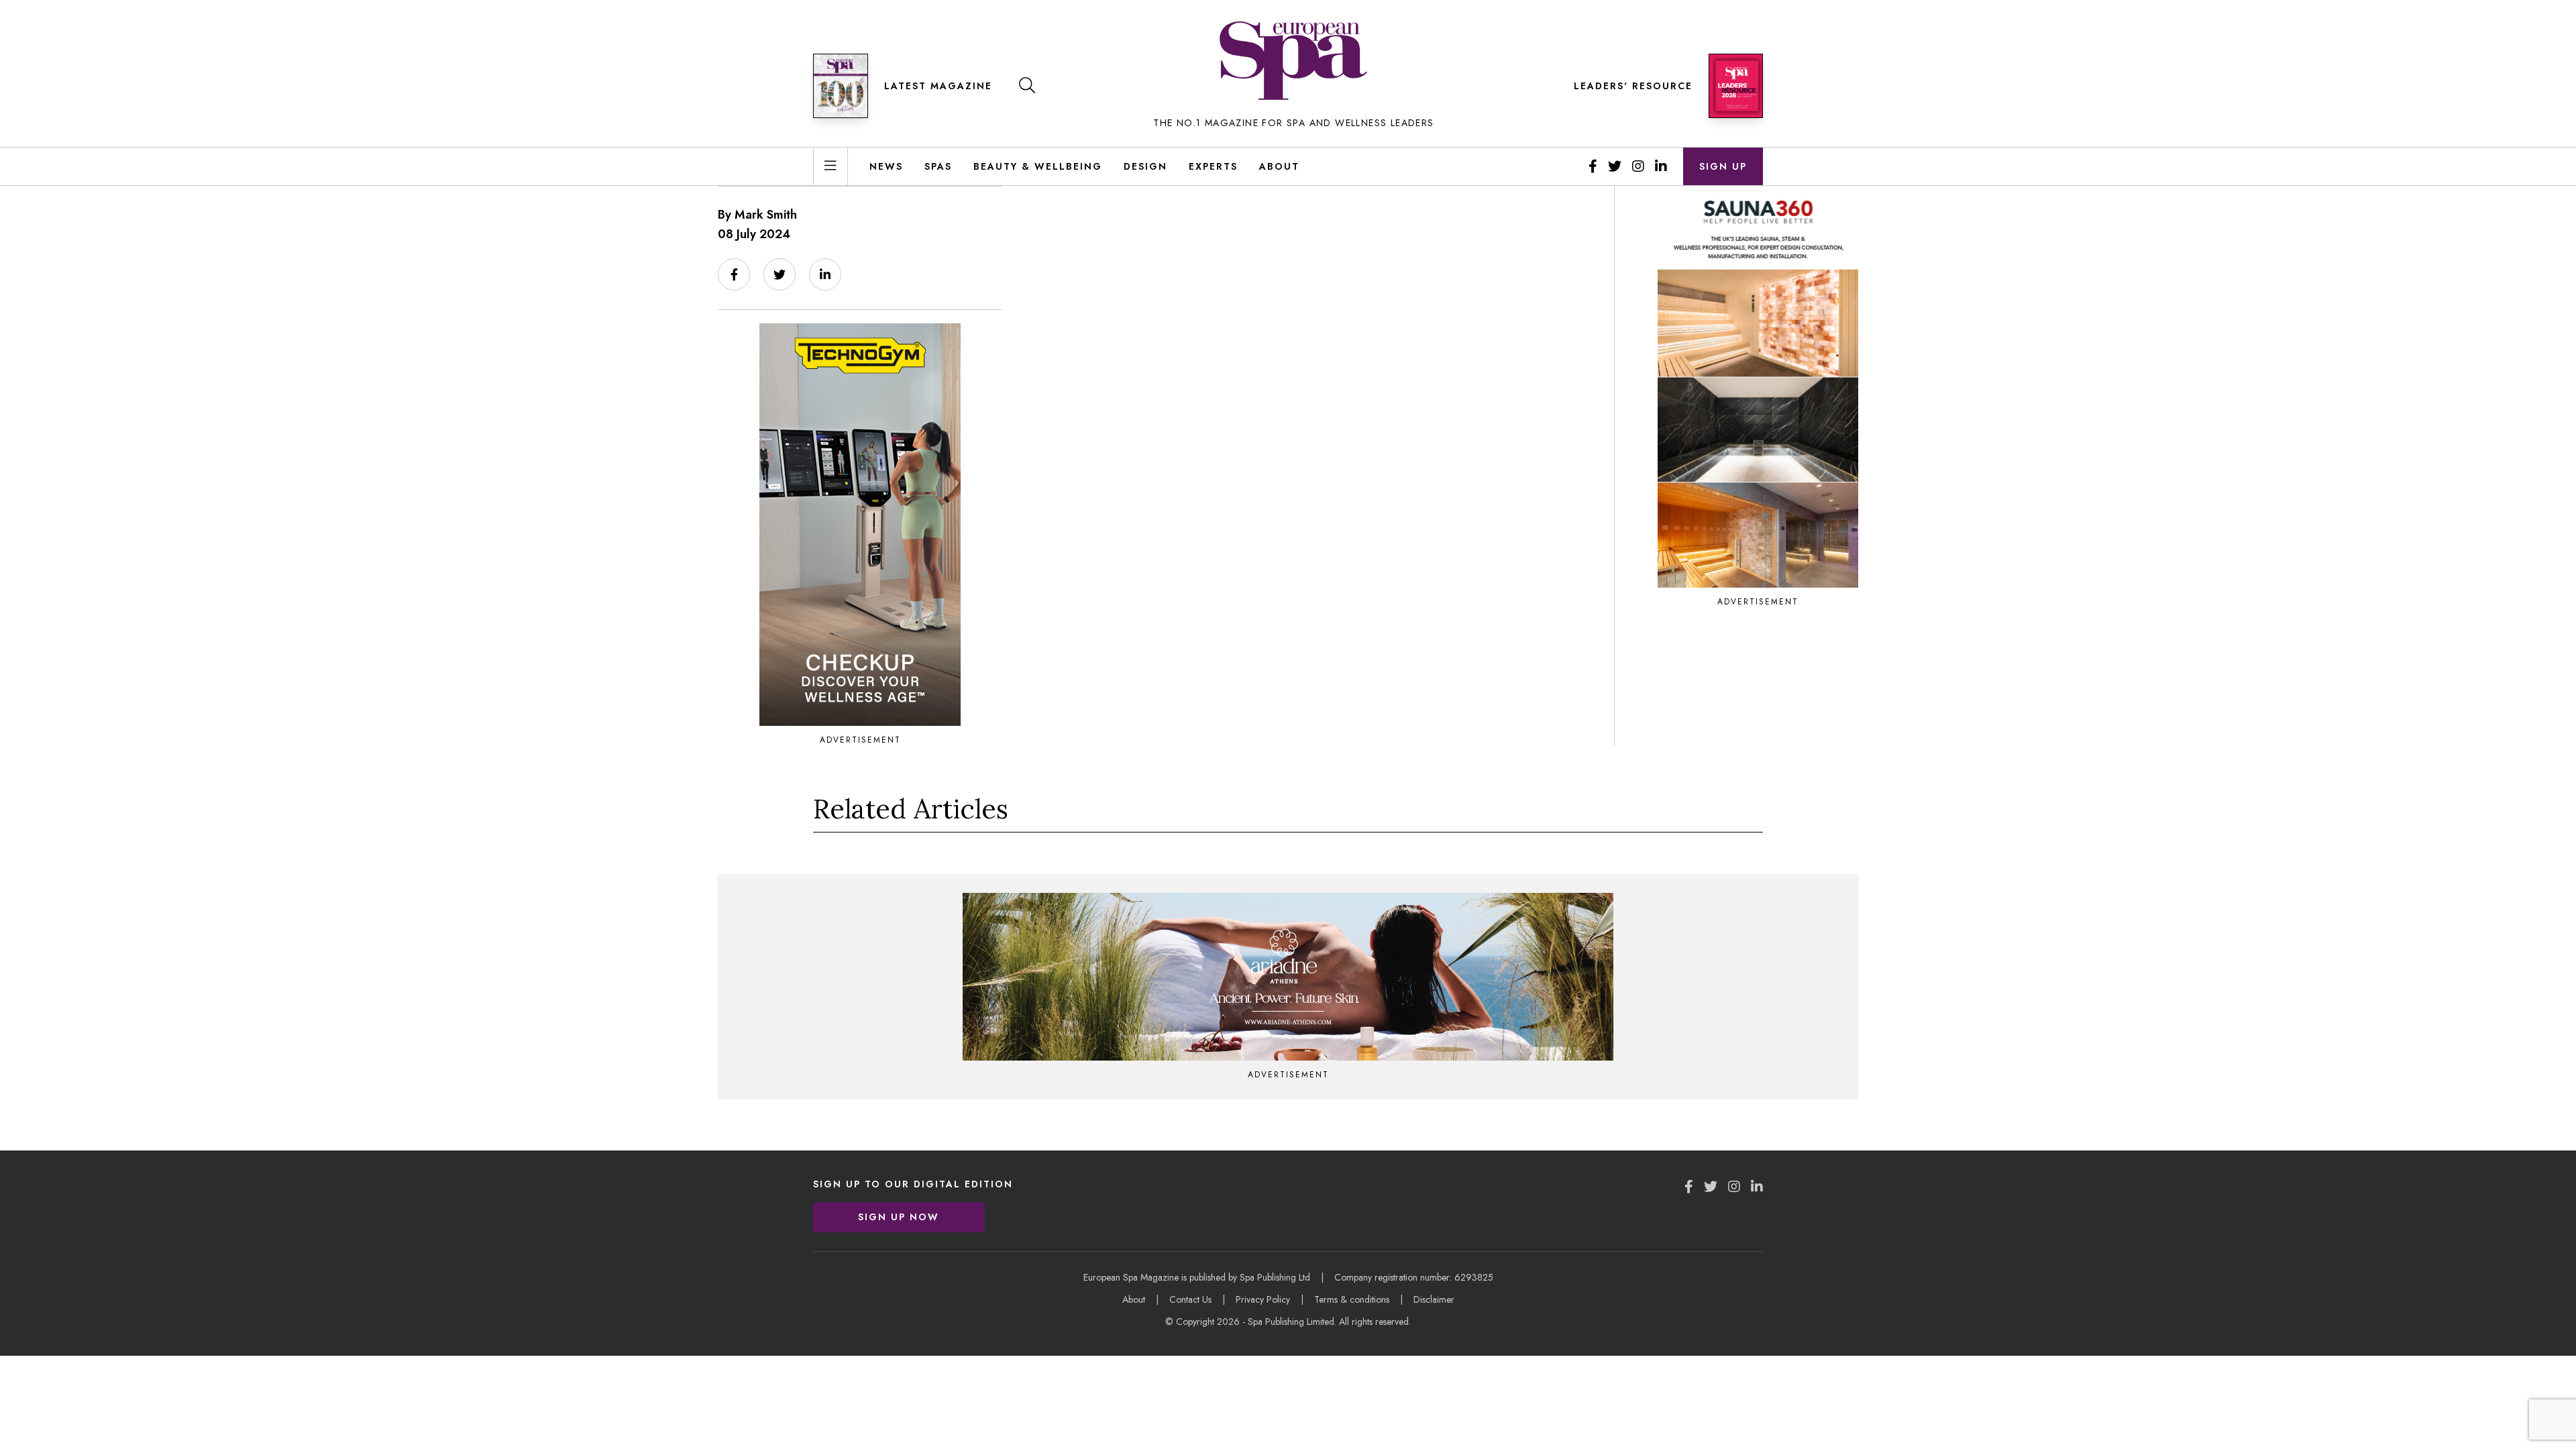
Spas (938, 166)
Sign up (1723, 166)
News (886, 166)
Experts (1213, 166)
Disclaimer (1434, 1299)
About (1279, 166)
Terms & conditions (1352, 1299)
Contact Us (1190, 1299)
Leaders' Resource (1633, 86)
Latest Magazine (938, 86)
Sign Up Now (899, 1217)
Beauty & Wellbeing (1038, 166)
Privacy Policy (1263, 1299)
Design (1145, 166)
